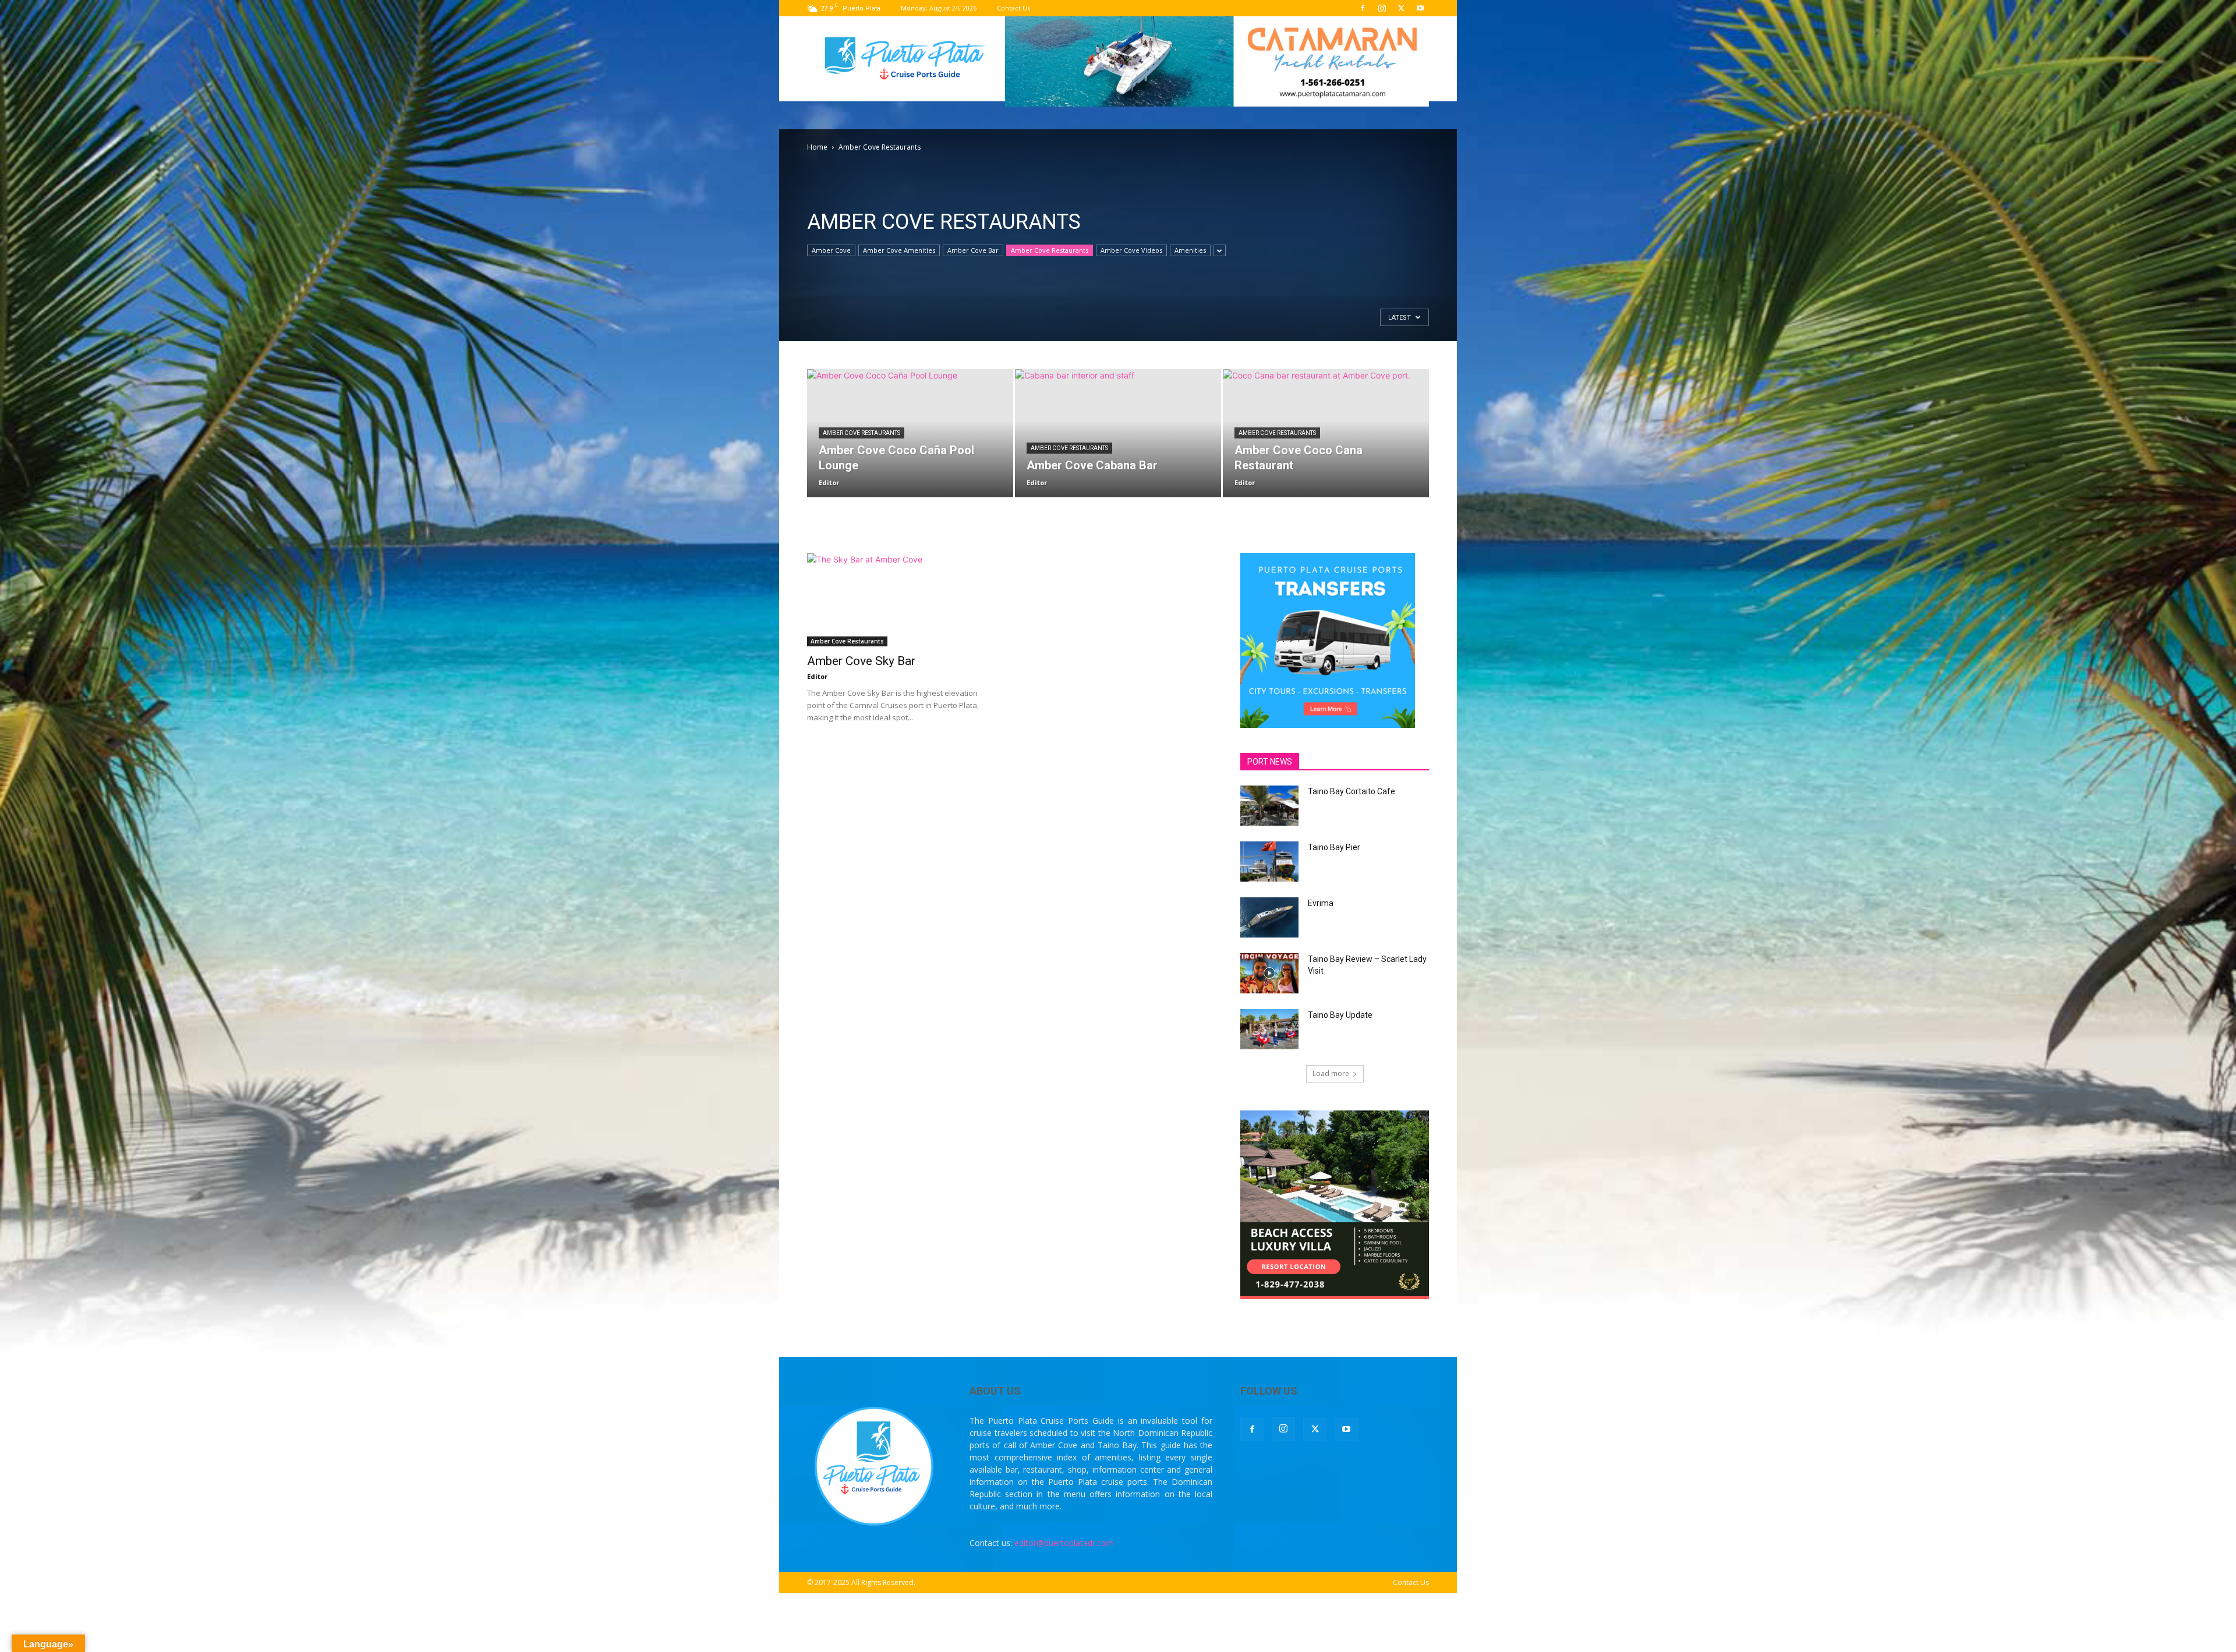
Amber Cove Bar (973, 250)
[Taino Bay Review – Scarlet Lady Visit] (1269, 973)
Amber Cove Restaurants (1050, 250)
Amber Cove (831, 250)
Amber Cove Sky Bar (861, 661)
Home (817, 147)
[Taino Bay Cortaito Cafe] (1269, 806)
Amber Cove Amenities (899, 250)
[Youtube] (1420, 8)
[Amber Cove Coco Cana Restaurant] (1326, 433)
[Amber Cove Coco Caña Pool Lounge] (910, 433)
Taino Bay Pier (1334, 847)
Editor (829, 482)
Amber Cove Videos (1131, 250)
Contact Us (1013, 8)
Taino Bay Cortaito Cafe (1351, 791)
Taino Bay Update (1340, 1015)
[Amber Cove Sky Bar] (901, 600)
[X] (1401, 8)
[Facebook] (1363, 8)
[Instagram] (1382, 8)
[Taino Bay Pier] (1269, 862)
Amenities (1190, 250)
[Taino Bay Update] (1269, 1029)
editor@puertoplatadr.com (1064, 1543)
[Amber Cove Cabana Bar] (1118, 433)
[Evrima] (1269, 917)
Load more (1331, 1073)
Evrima (1321, 903)
